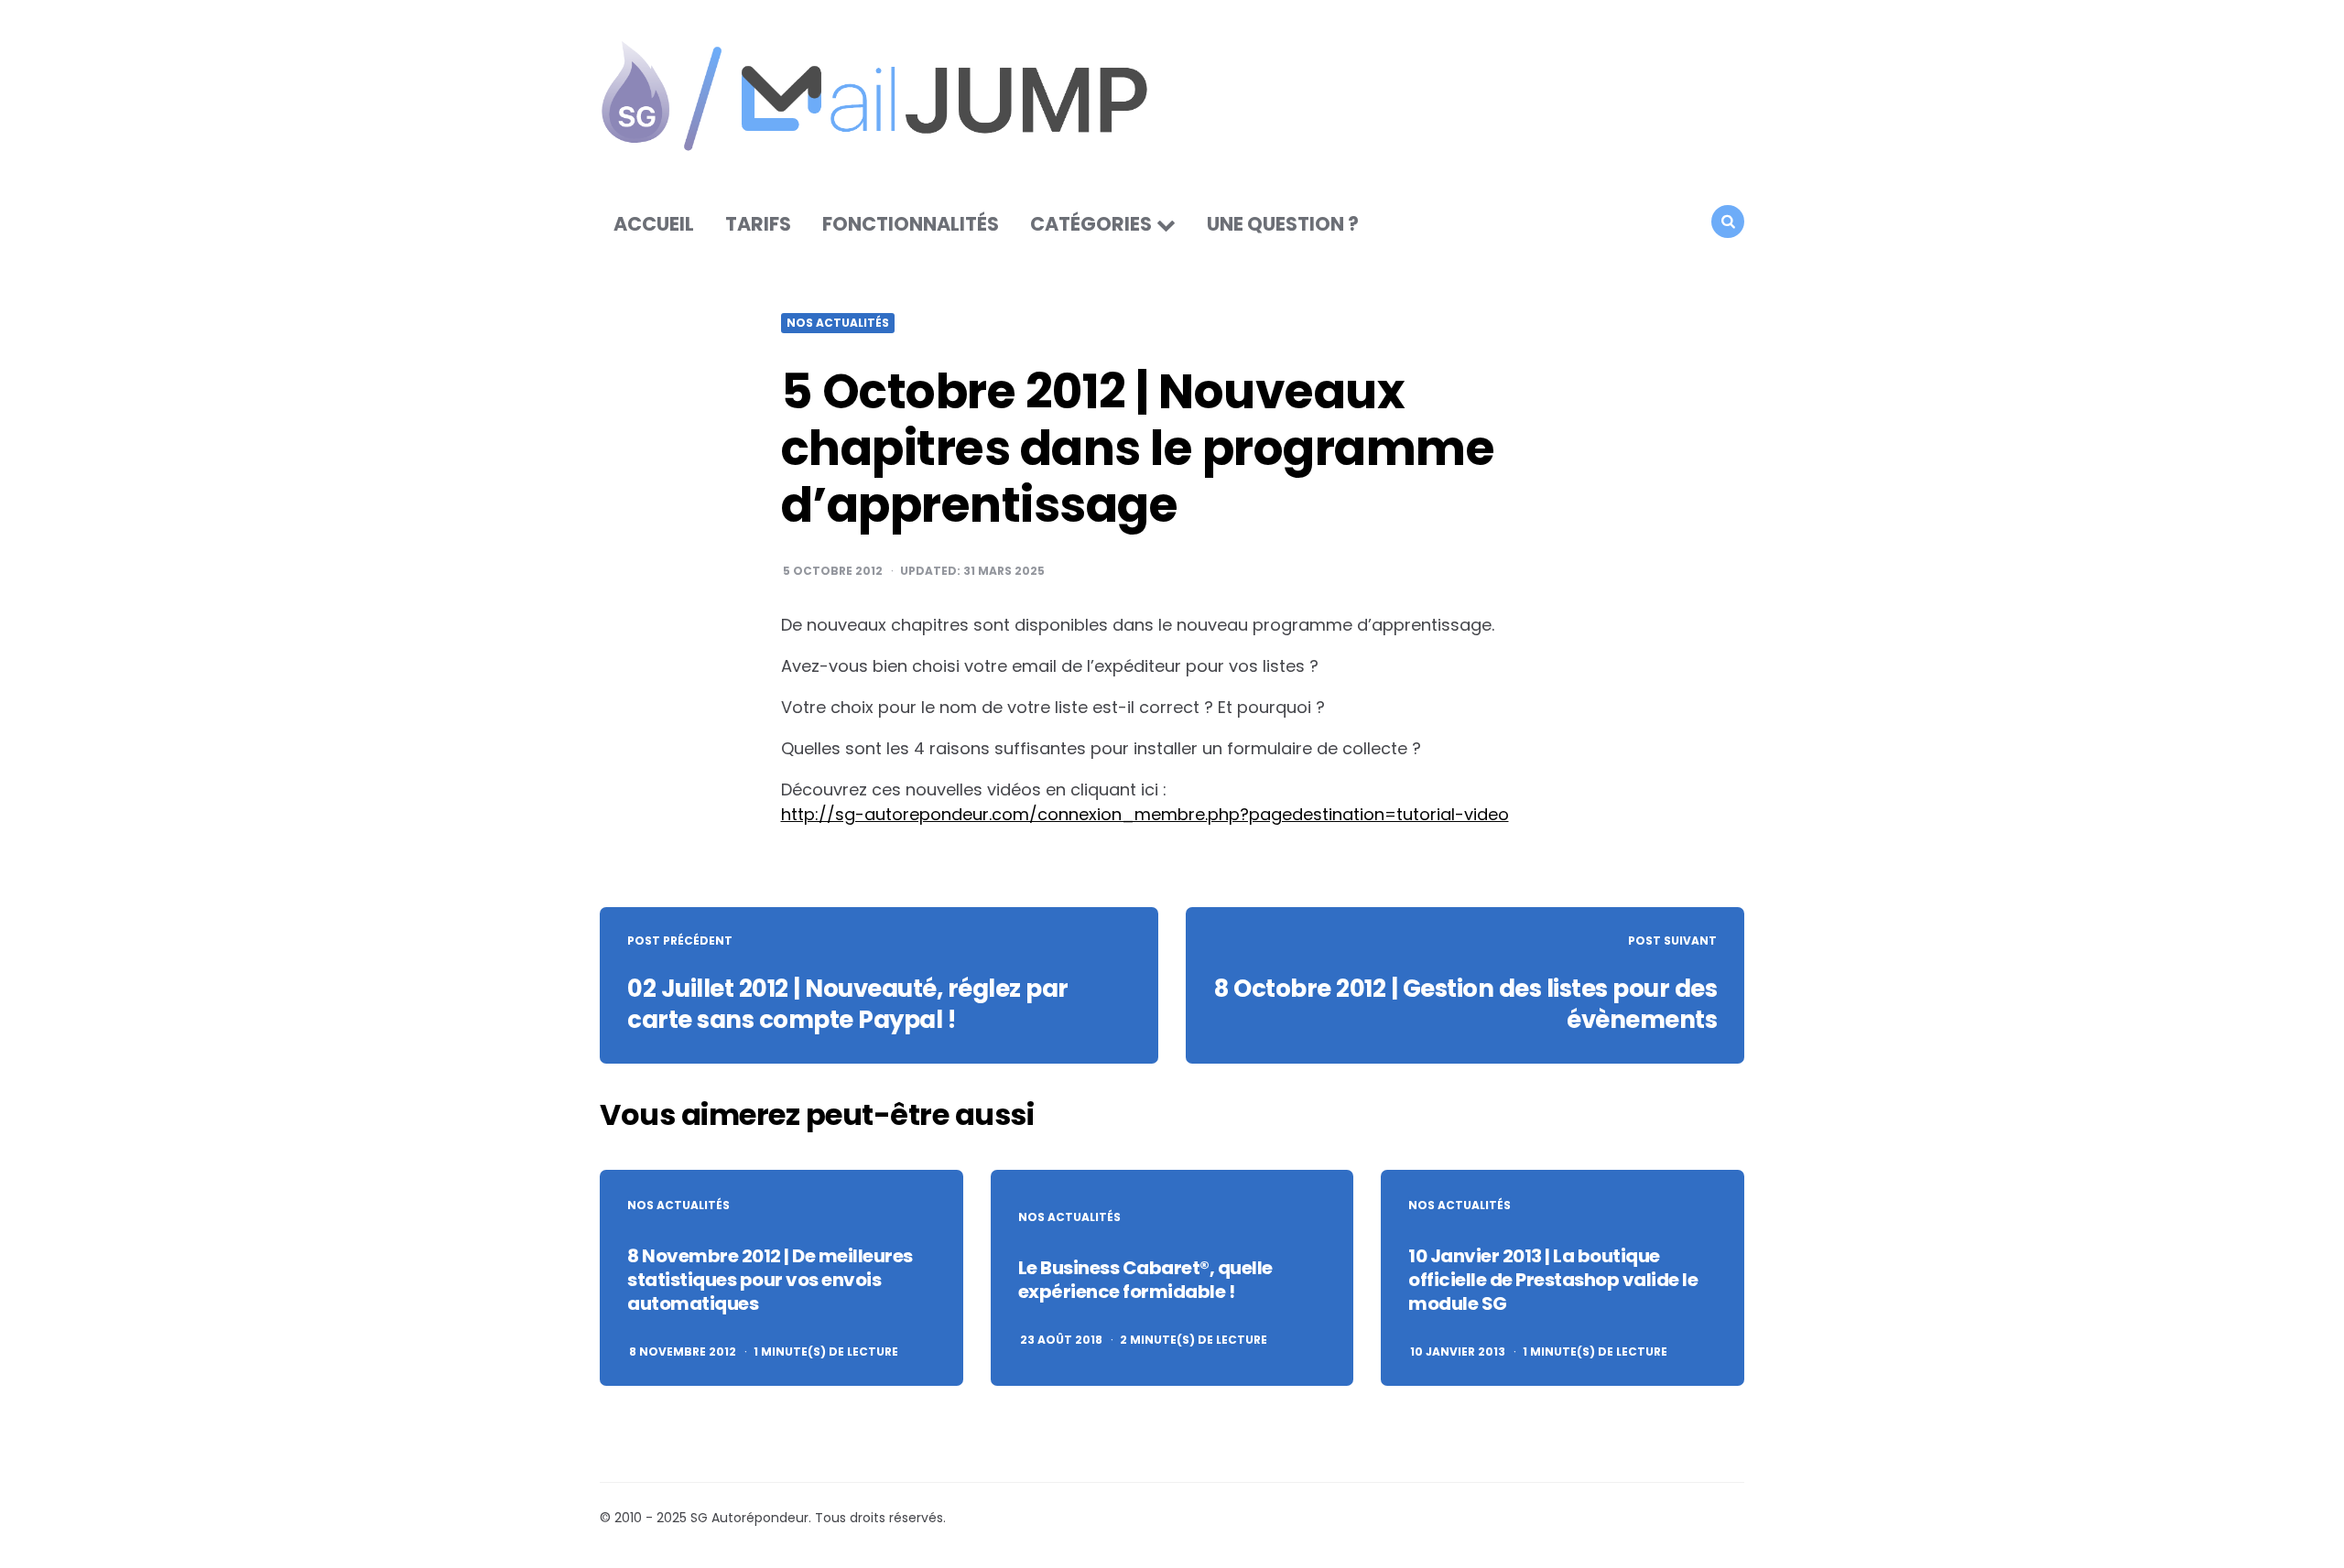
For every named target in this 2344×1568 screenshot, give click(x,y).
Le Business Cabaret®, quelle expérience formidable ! (1145, 1280)
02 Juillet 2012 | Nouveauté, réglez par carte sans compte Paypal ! (848, 1004)
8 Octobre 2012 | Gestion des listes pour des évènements (1465, 1004)
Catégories (1091, 224)
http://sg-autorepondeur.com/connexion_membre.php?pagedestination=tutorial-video (1145, 814)
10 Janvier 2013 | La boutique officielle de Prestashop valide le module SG (1553, 1280)
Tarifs (758, 224)
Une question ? (1283, 224)
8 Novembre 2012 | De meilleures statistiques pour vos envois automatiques (770, 1280)
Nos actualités (838, 323)
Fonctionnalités (911, 224)
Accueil (654, 224)
